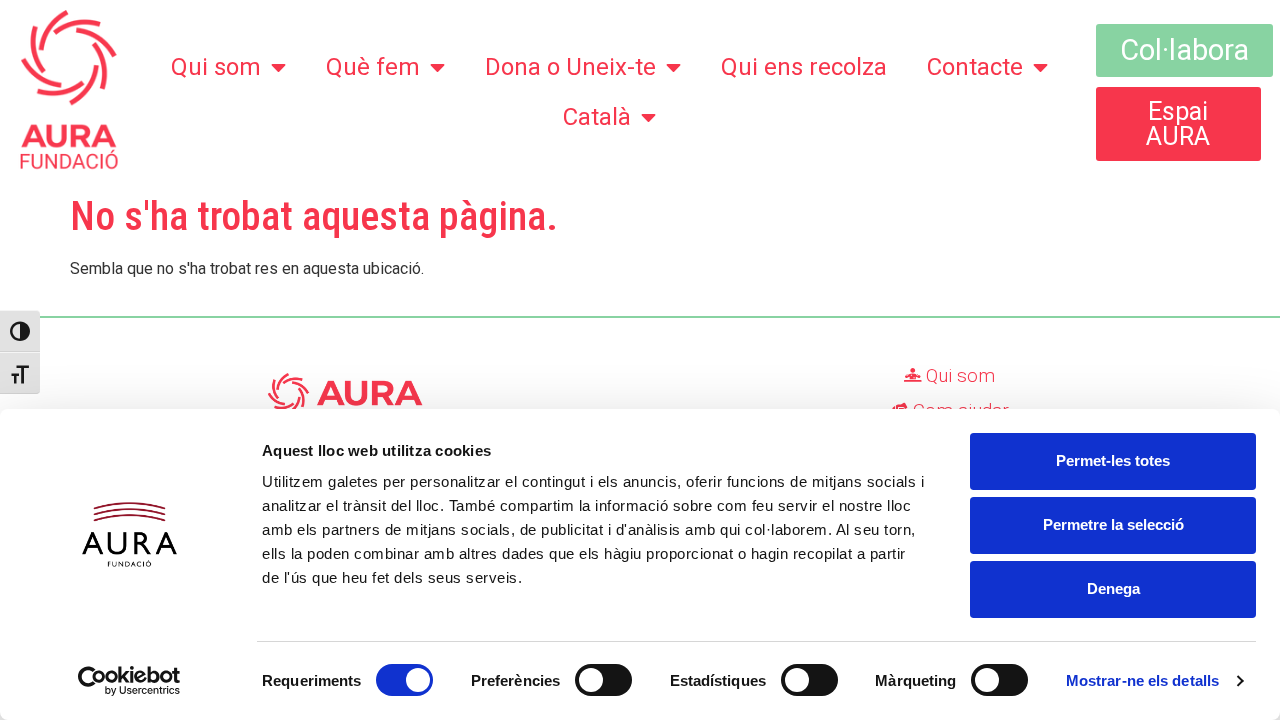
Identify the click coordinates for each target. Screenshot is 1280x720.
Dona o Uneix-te (570, 67)
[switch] (603, 680)
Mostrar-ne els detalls (1142, 680)
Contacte (975, 67)
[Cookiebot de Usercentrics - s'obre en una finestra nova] (129, 681)
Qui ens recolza (804, 67)
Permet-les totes (1113, 460)
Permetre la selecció (1113, 524)
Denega (1113, 588)
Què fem (373, 67)
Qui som (216, 67)
